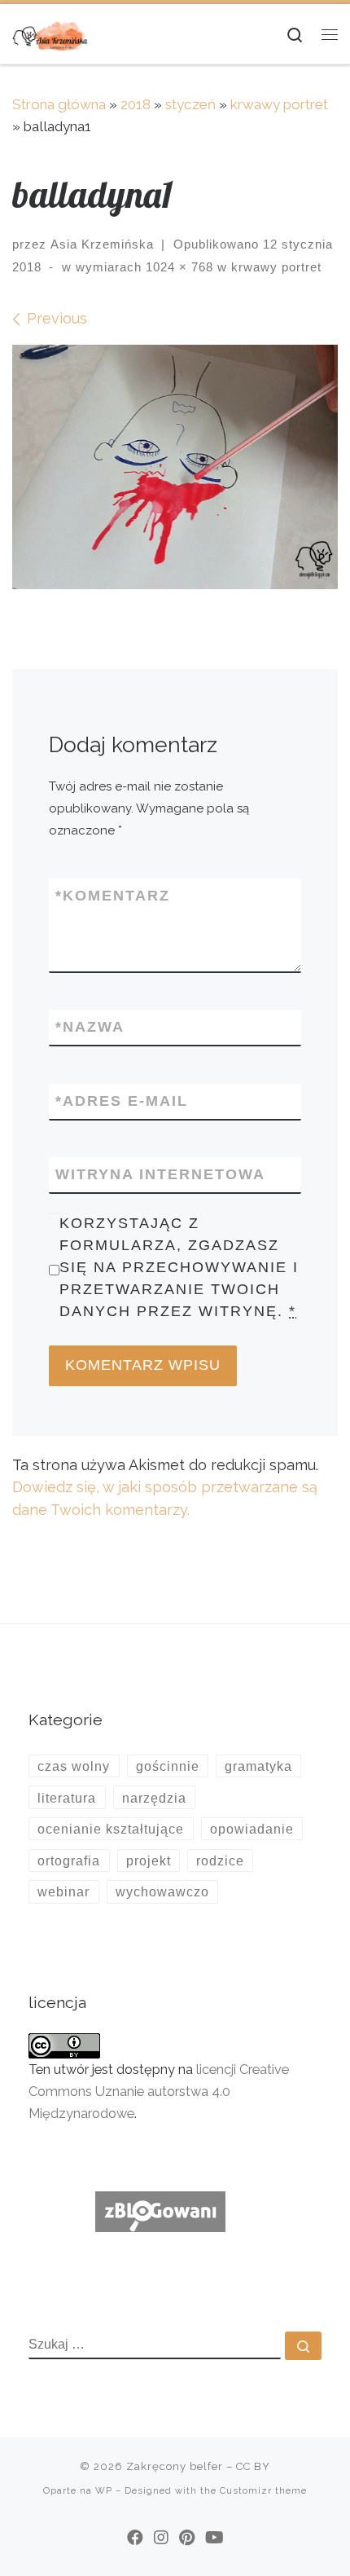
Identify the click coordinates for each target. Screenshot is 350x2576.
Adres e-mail (122, 1101)
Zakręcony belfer (175, 2466)
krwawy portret (279, 104)
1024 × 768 (177, 267)
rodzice (220, 1860)
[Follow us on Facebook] (135, 2538)
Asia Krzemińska (102, 244)
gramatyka (258, 1766)
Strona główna (59, 104)
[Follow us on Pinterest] (187, 2538)
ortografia (69, 1860)
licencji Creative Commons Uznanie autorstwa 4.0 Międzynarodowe (159, 2092)
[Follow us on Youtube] (214, 2538)
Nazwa (90, 1027)
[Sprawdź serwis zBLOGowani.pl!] (160, 2211)
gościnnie (168, 1766)
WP (104, 2490)
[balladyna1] (175, 467)
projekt (149, 1860)
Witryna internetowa (160, 1174)
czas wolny (74, 1766)
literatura (67, 1798)
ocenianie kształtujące (111, 1829)
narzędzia (154, 1798)
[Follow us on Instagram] (161, 2538)
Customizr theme (263, 2490)
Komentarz (113, 896)
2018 (136, 104)
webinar (63, 1891)
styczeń (190, 104)
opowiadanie (252, 1829)
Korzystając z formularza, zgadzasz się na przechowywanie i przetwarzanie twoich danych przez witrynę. (179, 1268)
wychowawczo (162, 1891)
